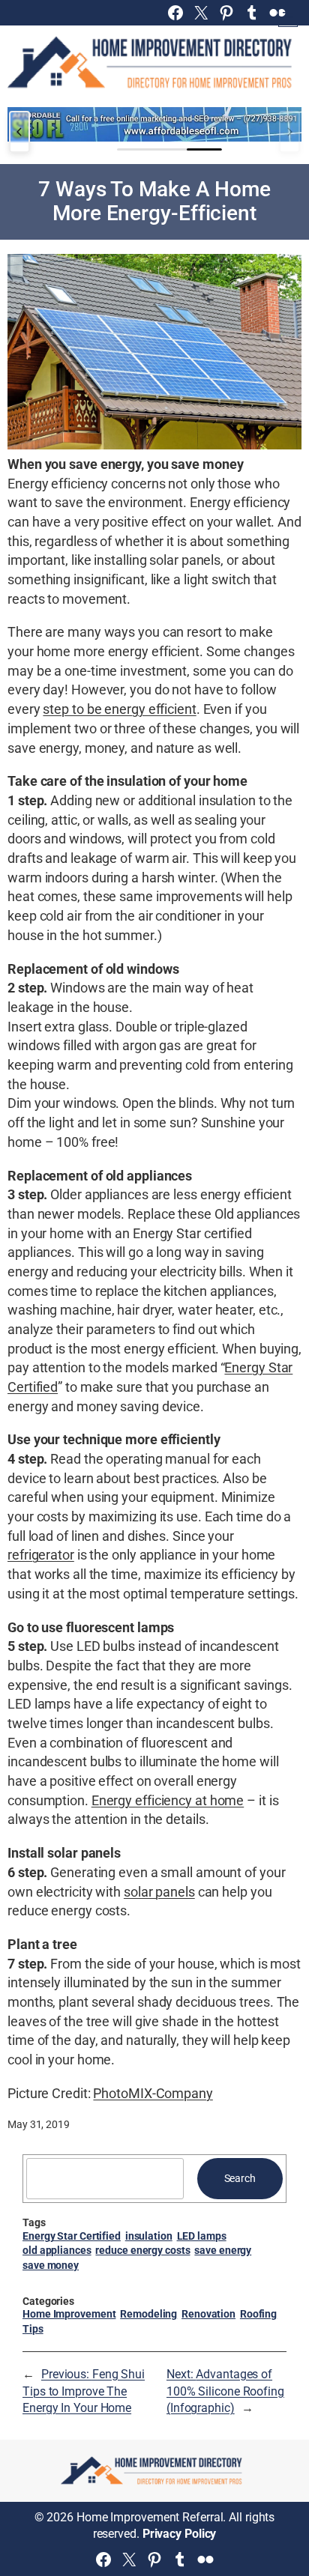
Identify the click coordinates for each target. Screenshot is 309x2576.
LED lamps (202, 2236)
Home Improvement (69, 2314)
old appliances (57, 2250)
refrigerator (41, 1555)
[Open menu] (288, 17)
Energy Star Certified (72, 2236)
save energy (223, 2250)
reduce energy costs (142, 2250)
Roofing (258, 2314)
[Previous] (19, 132)
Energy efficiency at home (168, 1800)
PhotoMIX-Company (153, 2093)
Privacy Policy (180, 2534)
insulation (149, 2236)
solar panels (159, 1892)
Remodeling (148, 2314)
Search (240, 2178)
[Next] (289, 132)
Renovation (208, 2314)
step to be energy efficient (119, 709)
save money (51, 2265)
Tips (33, 2329)
